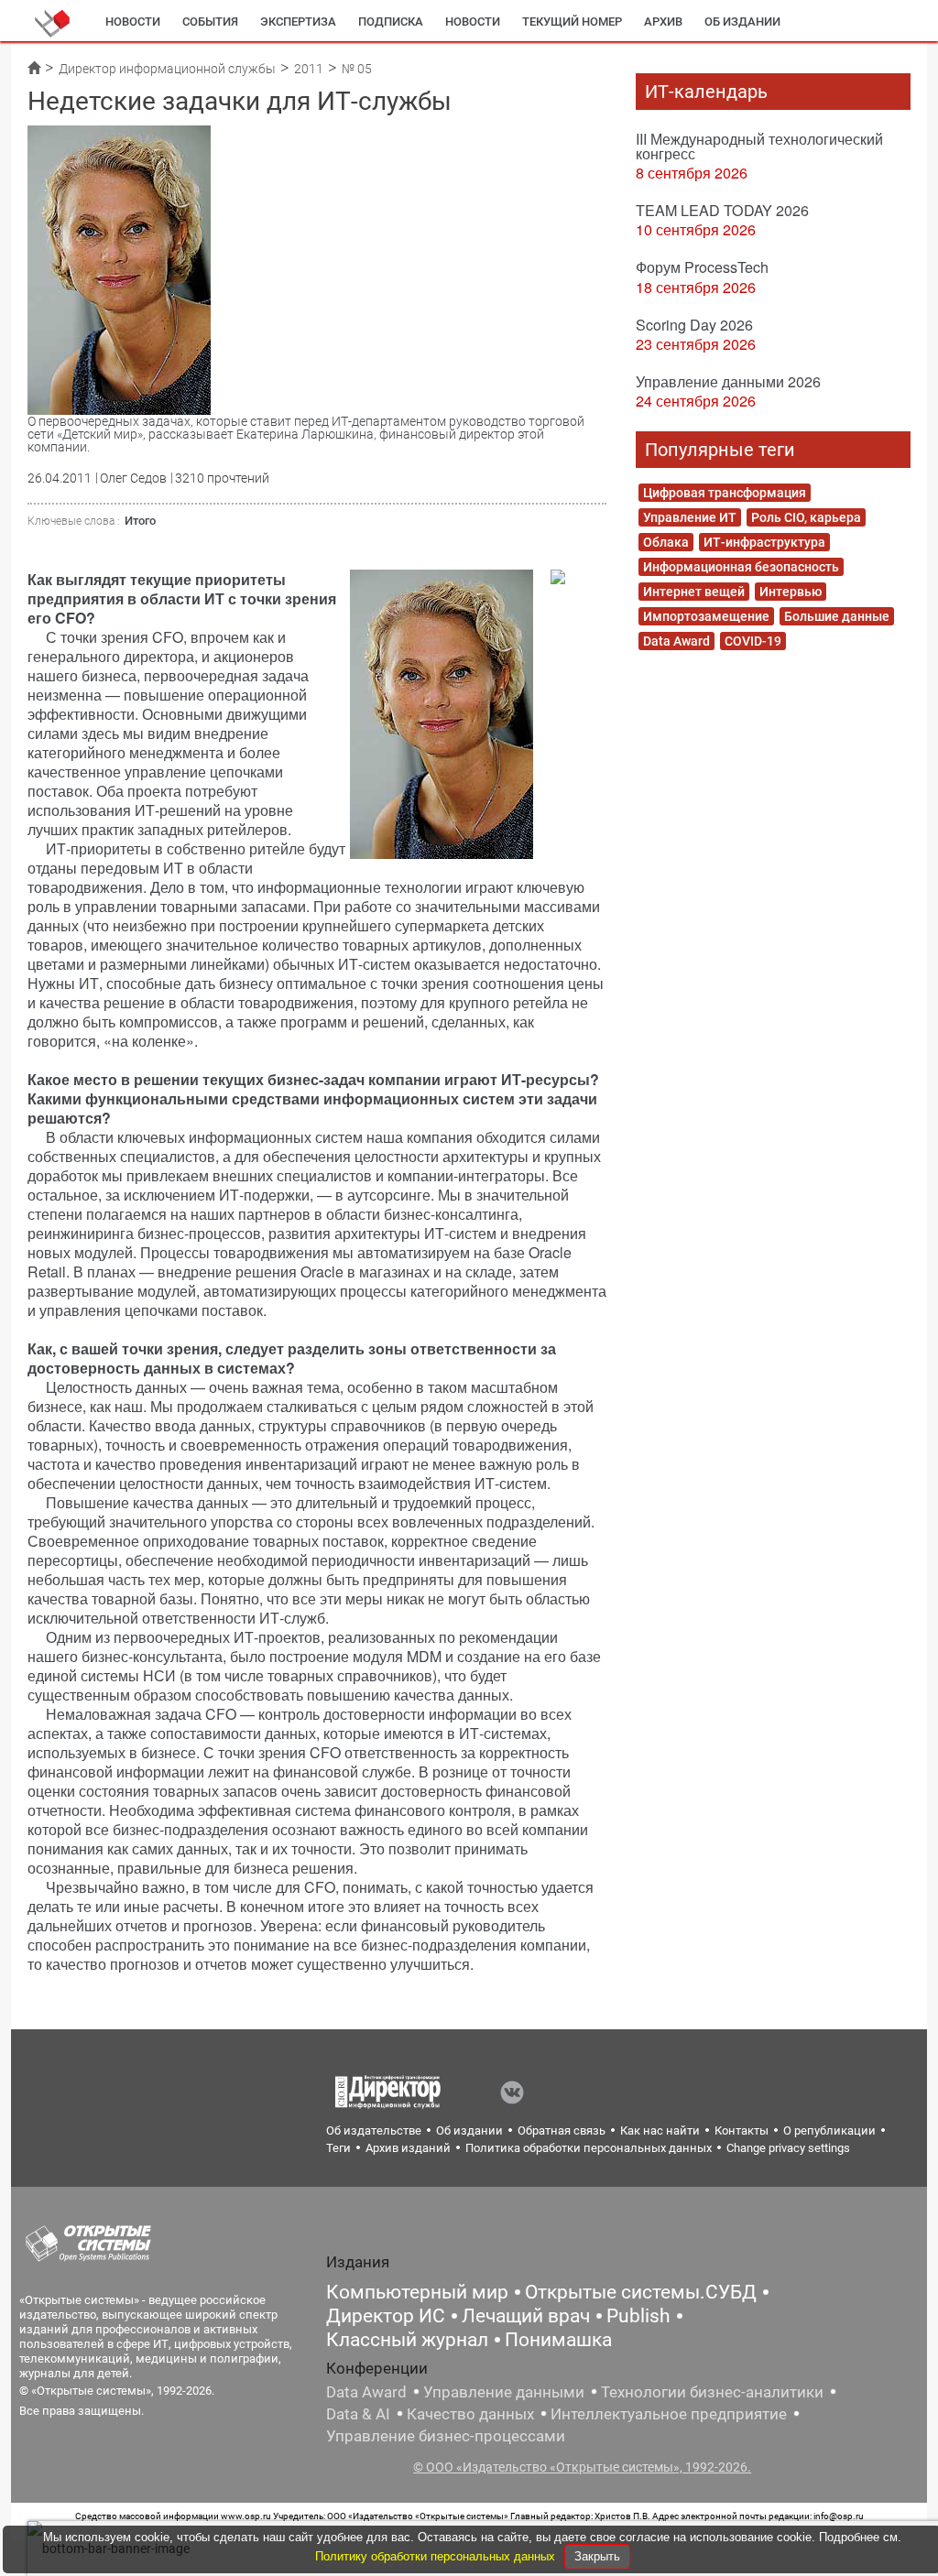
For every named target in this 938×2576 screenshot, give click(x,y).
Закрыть (597, 2556)
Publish (638, 2316)
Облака (666, 542)
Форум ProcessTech (702, 267)
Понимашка (558, 2340)
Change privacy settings (788, 2148)
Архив (663, 22)
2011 (309, 69)
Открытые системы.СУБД (641, 2292)
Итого (140, 521)
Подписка (391, 22)
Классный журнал (407, 2340)
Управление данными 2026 (728, 381)
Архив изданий (408, 2148)
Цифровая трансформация (725, 493)
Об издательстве (374, 2130)
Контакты (742, 2130)
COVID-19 (753, 641)
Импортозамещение (706, 616)
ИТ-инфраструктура (764, 542)
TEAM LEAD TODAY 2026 (722, 210)
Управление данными (504, 2392)
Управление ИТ (690, 517)
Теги (338, 2148)
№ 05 (357, 69)
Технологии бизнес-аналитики (712, 2392)
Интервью (791, 592)
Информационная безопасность (741, 567)
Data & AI (358, 2414)
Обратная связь (562, 2130)
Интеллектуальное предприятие (669, 2414)
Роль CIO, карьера (806, 517)
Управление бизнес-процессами (446, 2436)
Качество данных (470, 2414)
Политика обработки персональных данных (589, 2148)
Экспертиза (298, 22)
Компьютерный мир (417, 2292)
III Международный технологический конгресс (759, 146)
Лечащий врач (526, 2316)
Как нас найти (660, 2130)
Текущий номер (572, 22)
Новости (133, 22)
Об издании (742, 22)
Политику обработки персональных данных (437, 2556)
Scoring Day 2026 (694, 325)
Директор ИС (386, 2316)
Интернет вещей (694, 592)
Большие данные (837, 616)
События (210, 22)
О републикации (829, 2130)
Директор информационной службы (167, 69)
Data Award (676, 641)
